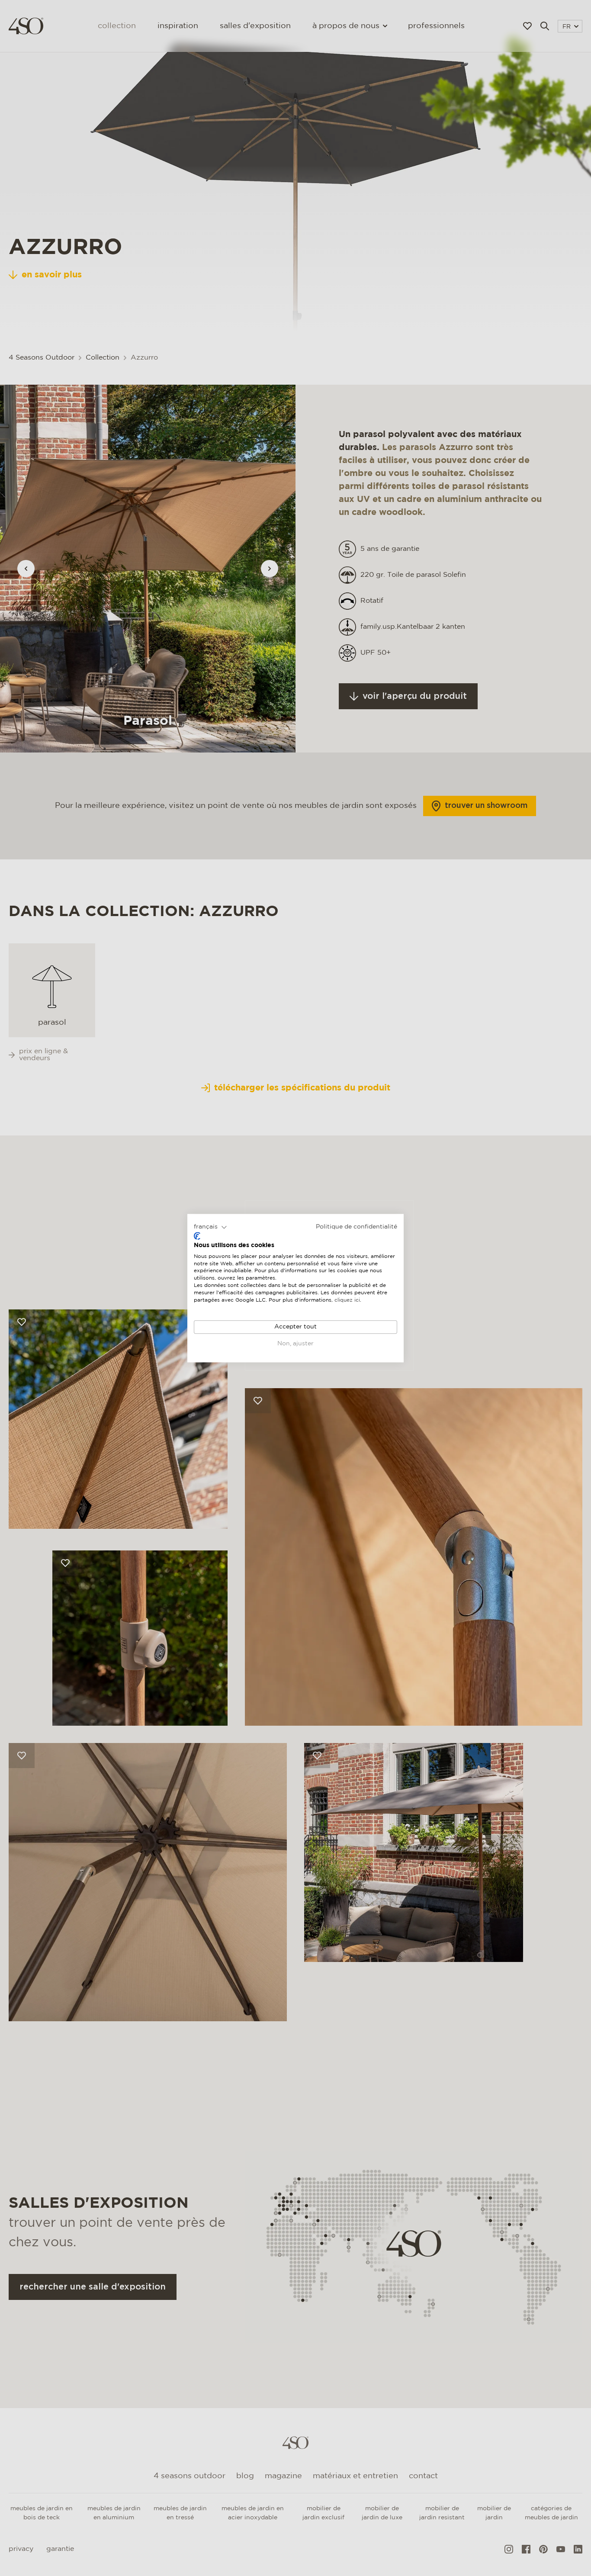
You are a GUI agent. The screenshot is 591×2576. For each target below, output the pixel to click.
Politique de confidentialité (357, 1227)
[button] (210, 1227)
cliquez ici (347, 1300)
